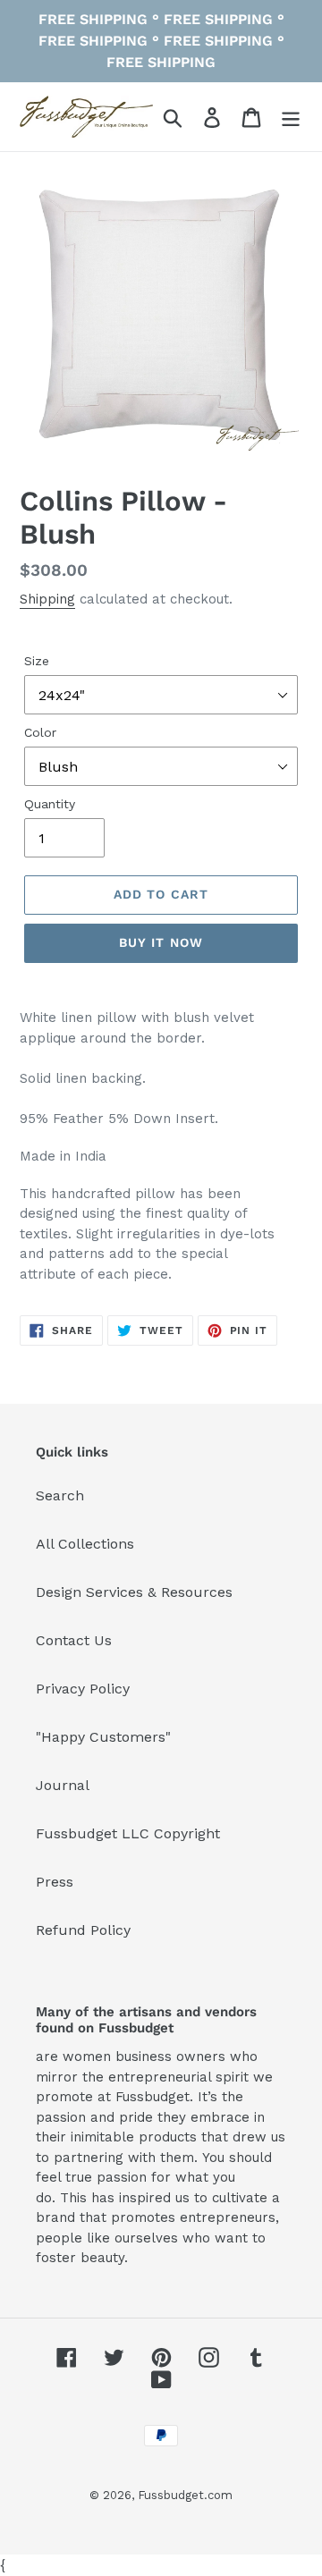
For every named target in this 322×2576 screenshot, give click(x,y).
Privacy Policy (83, 1689)
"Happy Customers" (103, 1737)
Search (60, 1495)
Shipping (47, 599)
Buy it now (161, 942)
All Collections (85, 1544)
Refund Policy (83, 1930)
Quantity (50, 804)
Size (37, 661)
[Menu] (291, 117)
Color (40, 732)
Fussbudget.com (185, 2495)
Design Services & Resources (134, 1592)
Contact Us (74, 1640)
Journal (63, 1785)
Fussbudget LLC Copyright (128, 1833)
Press (55, 1882)
